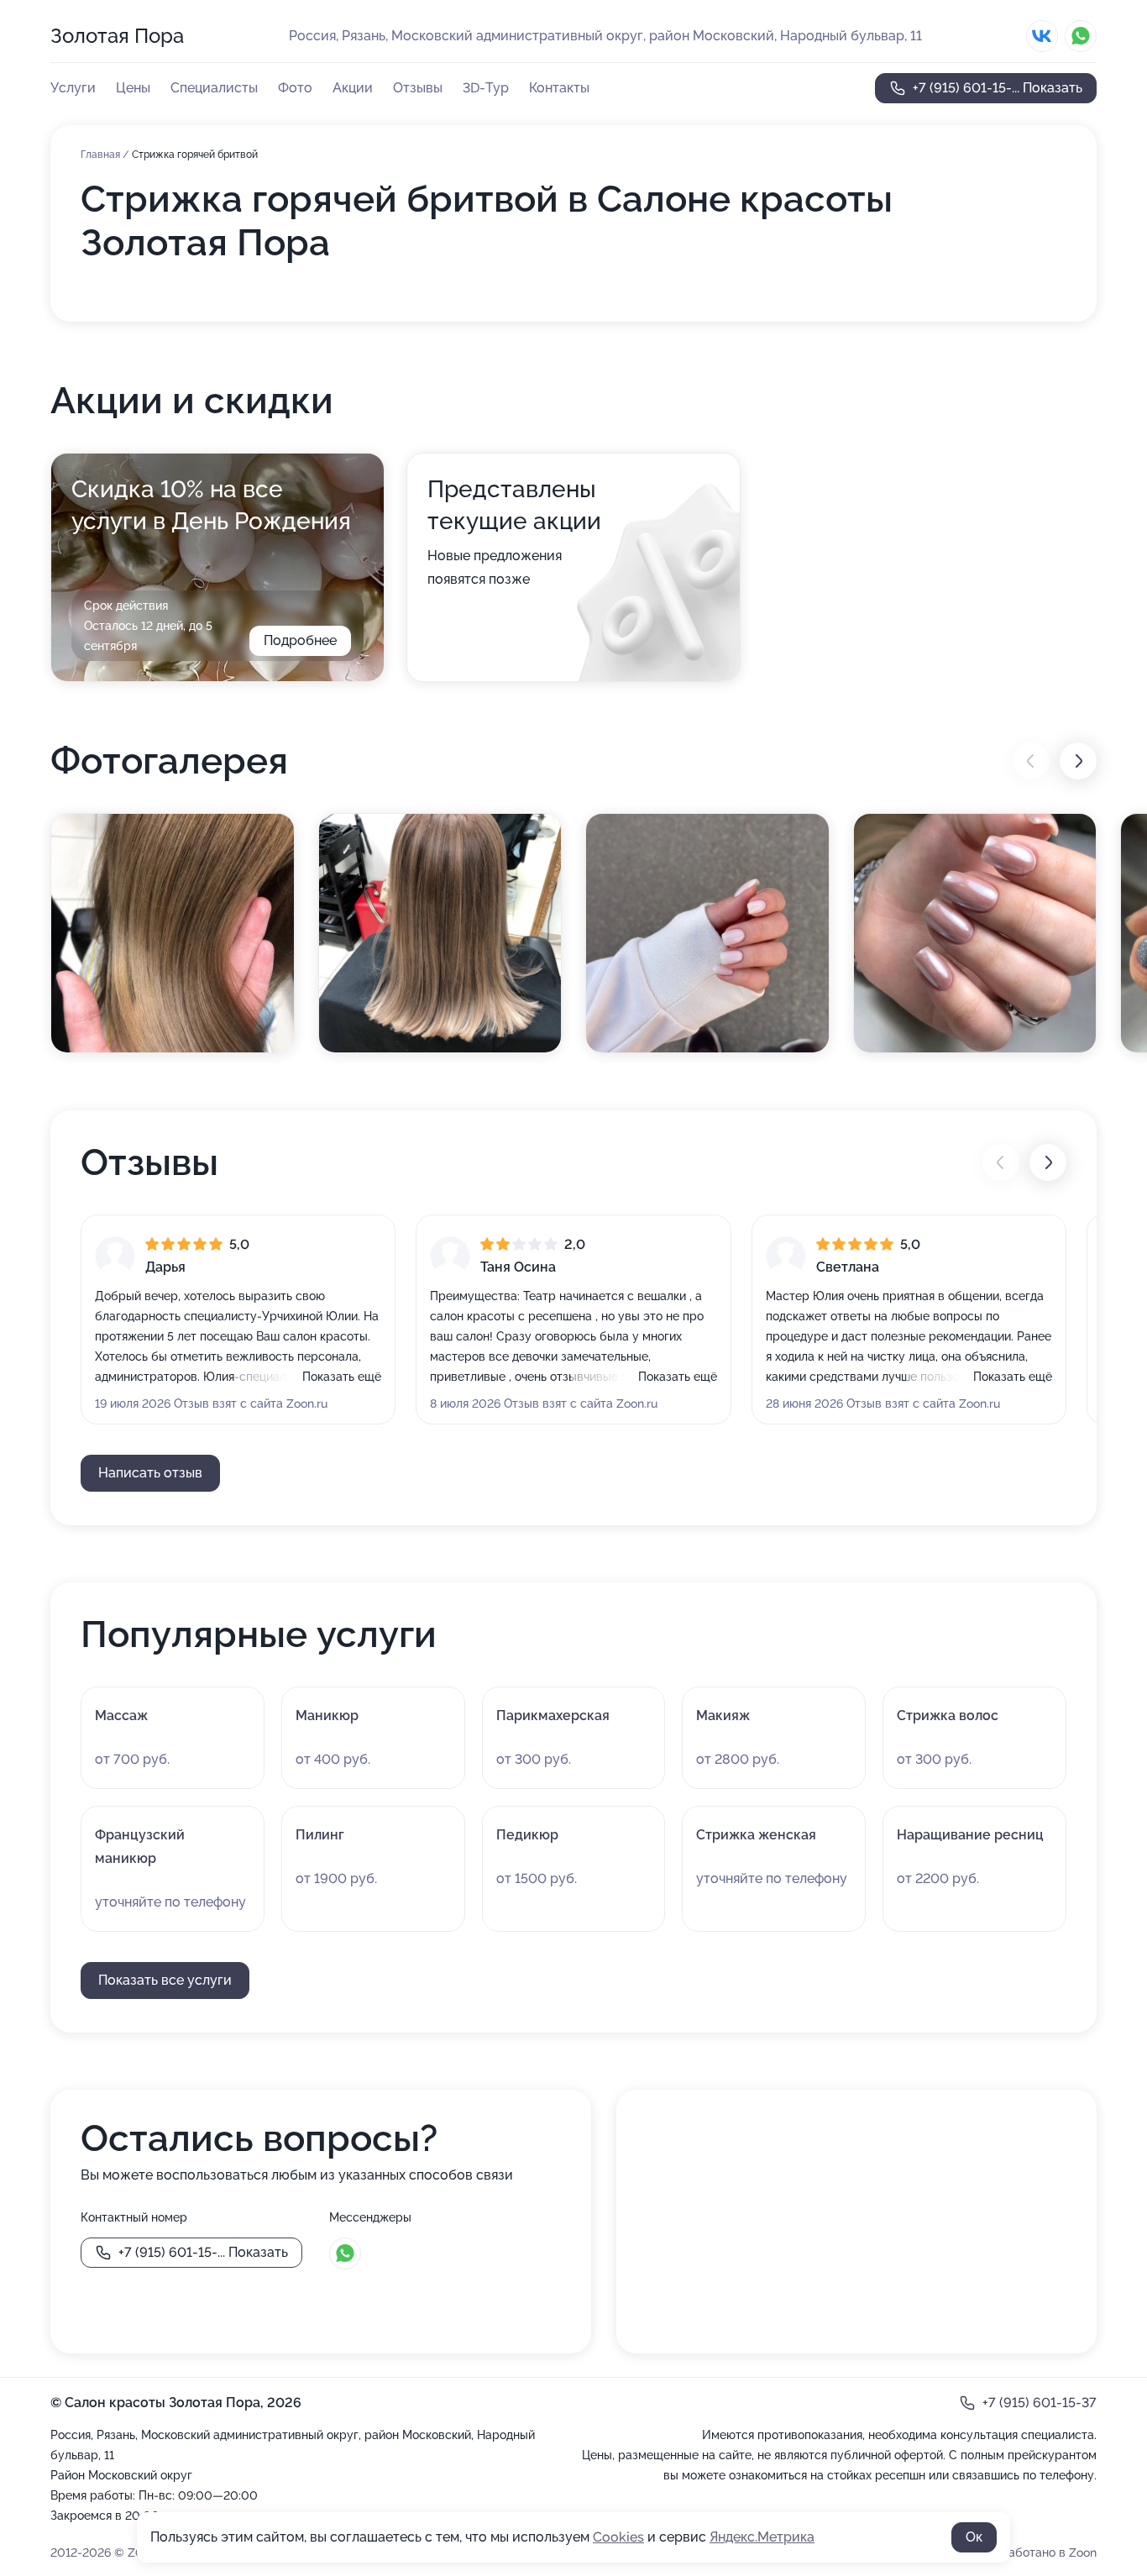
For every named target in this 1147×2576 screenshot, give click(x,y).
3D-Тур (486, 88)
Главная (102, 155)
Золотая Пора (117, 36)
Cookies (618, 2537)
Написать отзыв (150, 1473)
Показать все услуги (165, 1980)
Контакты (559, 88)
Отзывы (418, 88)
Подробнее (300, 640)
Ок (974, 2537)
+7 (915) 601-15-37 (1040, 2403)
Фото (295, 88)
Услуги (73, 88)
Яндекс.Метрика (762, 2537)
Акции (353, 88)
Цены (133, 88)
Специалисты (214, 88)
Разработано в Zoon (1039, 2552)
